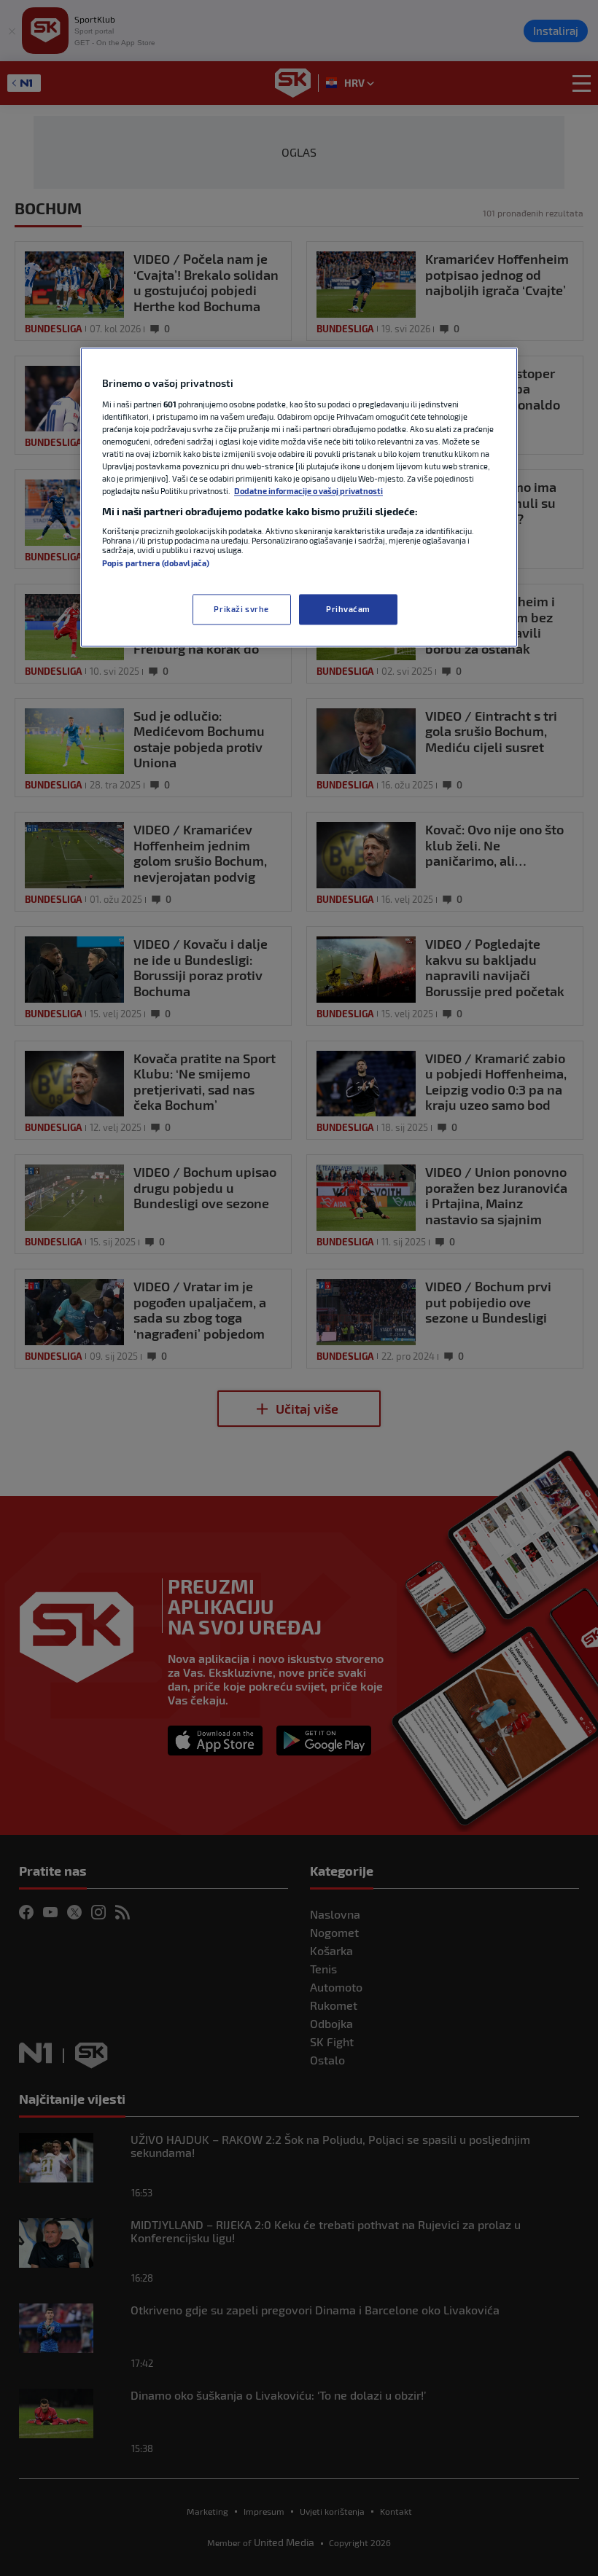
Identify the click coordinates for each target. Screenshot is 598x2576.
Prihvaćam (348, 610)
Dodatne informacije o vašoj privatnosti (308, 492)
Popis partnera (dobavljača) (156, 563)
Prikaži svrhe (241, 610)
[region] (299, 498)
